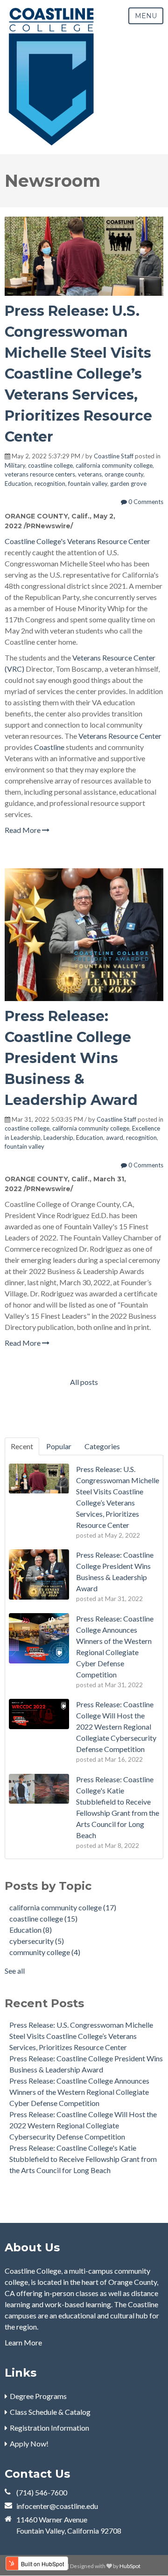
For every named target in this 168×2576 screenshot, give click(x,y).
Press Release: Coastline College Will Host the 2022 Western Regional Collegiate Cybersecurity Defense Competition (83, 2125)
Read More (23, 830)
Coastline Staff (114, 456)
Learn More (23, 2342)
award (115, 1138)
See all (15, 1971)
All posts (84, 1382)
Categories (102, 1446)
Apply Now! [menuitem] (29, 2443)
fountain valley (88, 484)
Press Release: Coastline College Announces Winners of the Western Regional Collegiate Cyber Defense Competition (79, 2092)
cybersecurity (37, 1941)
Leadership (58, 1138)
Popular (59, 1446)
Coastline (49, 747)
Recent (22, 1446)
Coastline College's (35, 541)
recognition (50, 484)
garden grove (128, 484)
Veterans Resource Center (109, 541)
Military (15, 465)
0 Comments (145, 502)
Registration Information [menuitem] (49, 2428)
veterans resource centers (40, 474)
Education (18, 484)
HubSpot (130, 2566)
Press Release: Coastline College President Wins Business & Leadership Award (71, 1058)
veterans (90, 474)
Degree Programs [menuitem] (38, 2396)
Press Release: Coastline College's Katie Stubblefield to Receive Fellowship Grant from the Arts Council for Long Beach (83, 2159)
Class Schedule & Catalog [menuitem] (50, 2412)
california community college (114, 465)
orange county (124, 474)
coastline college (50, 465)
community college (45, 1952)
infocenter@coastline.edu (57, 2506)
